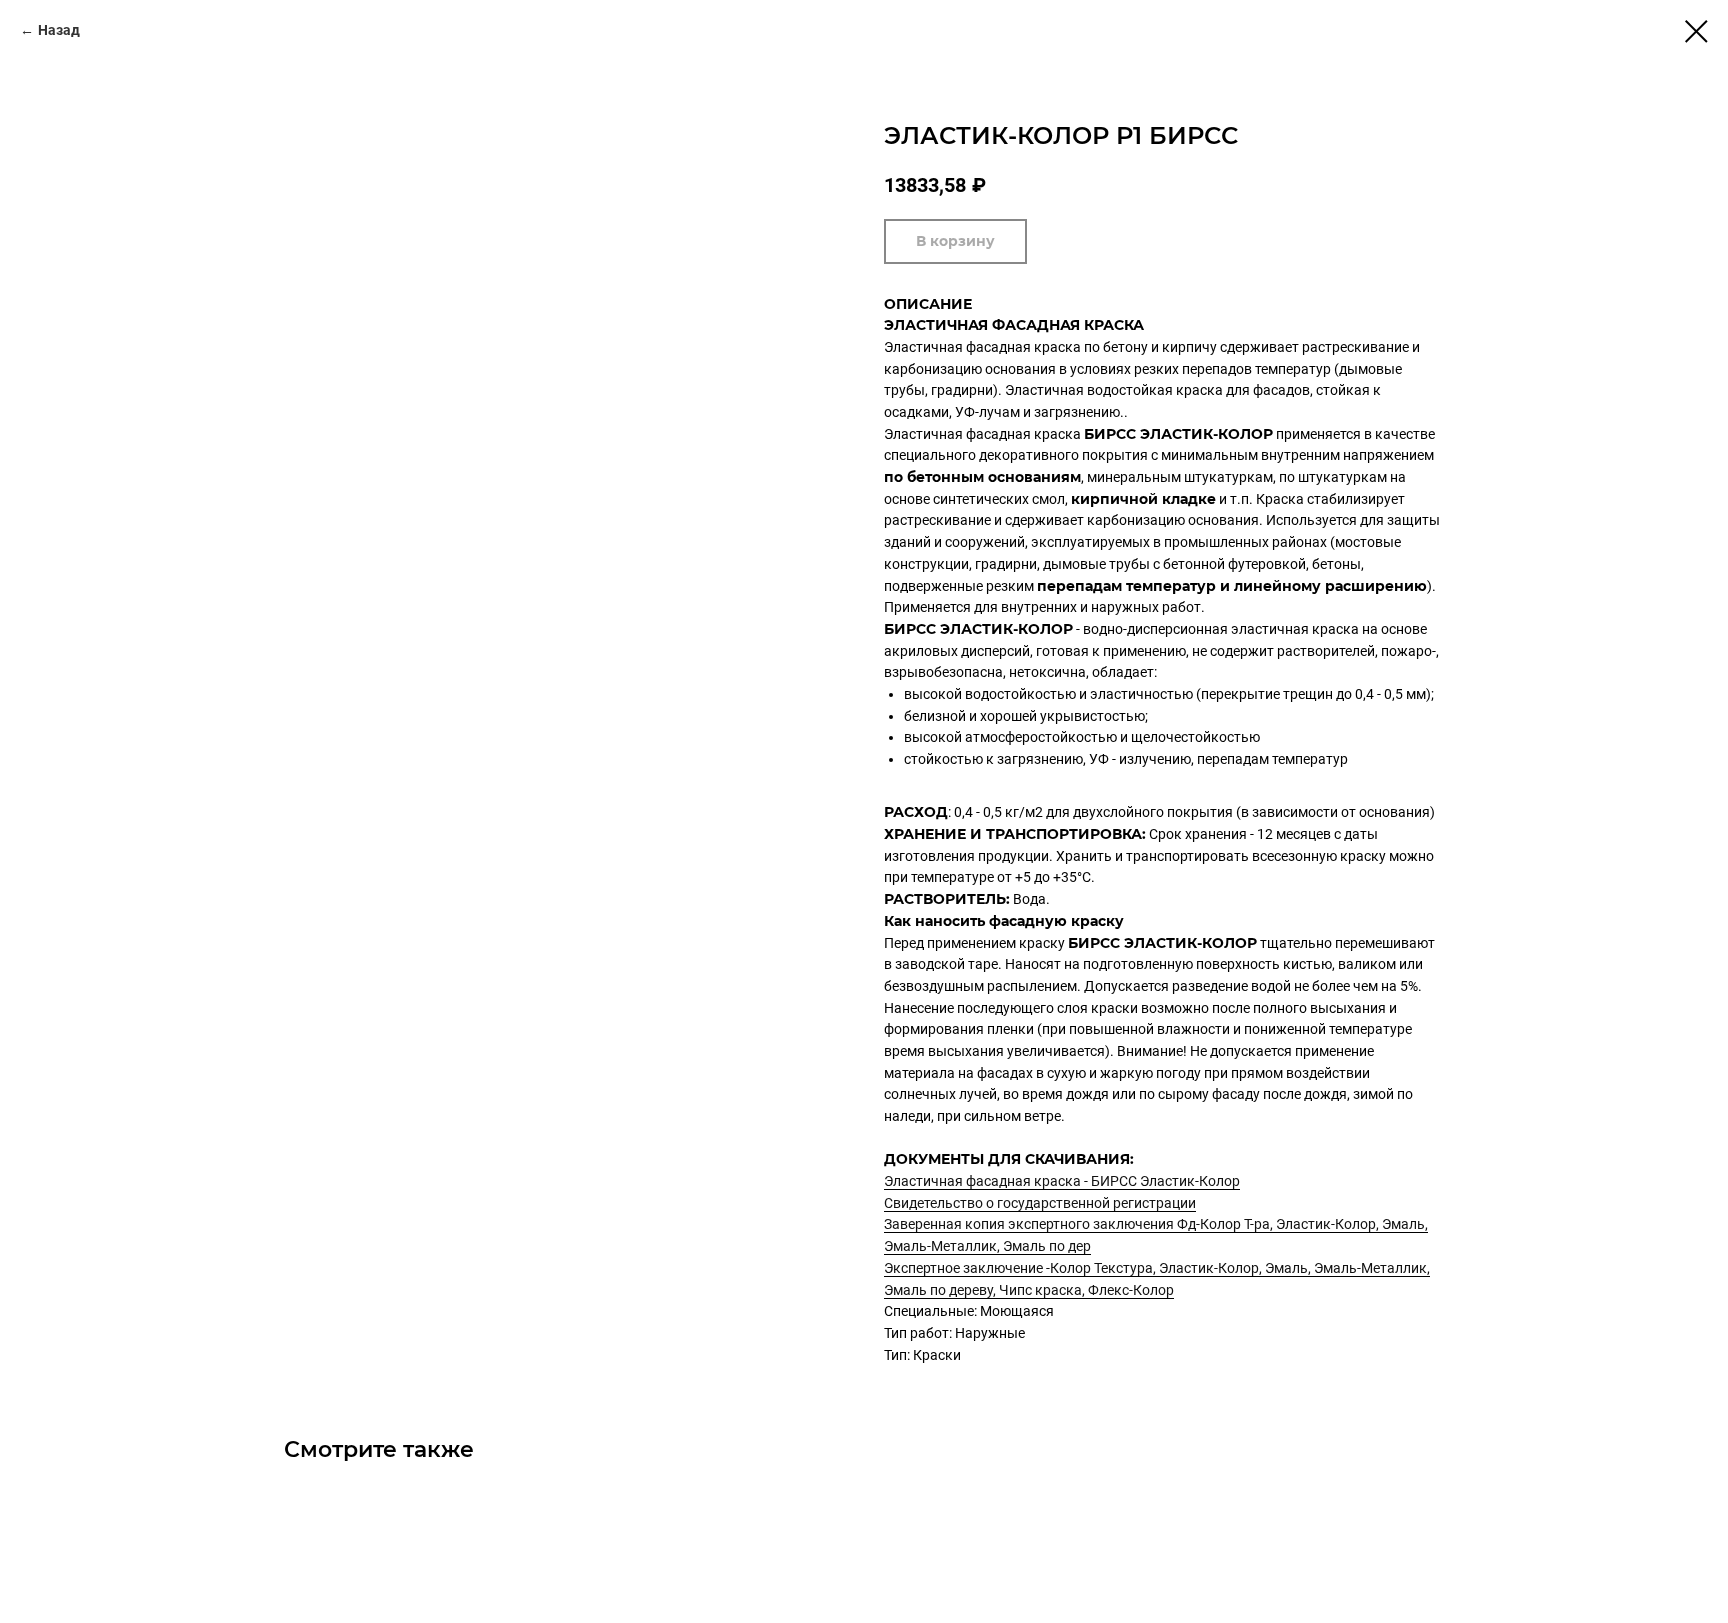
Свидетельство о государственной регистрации (1040, 1203)
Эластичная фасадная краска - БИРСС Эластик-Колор (1062, 1181)
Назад (59, 30)
